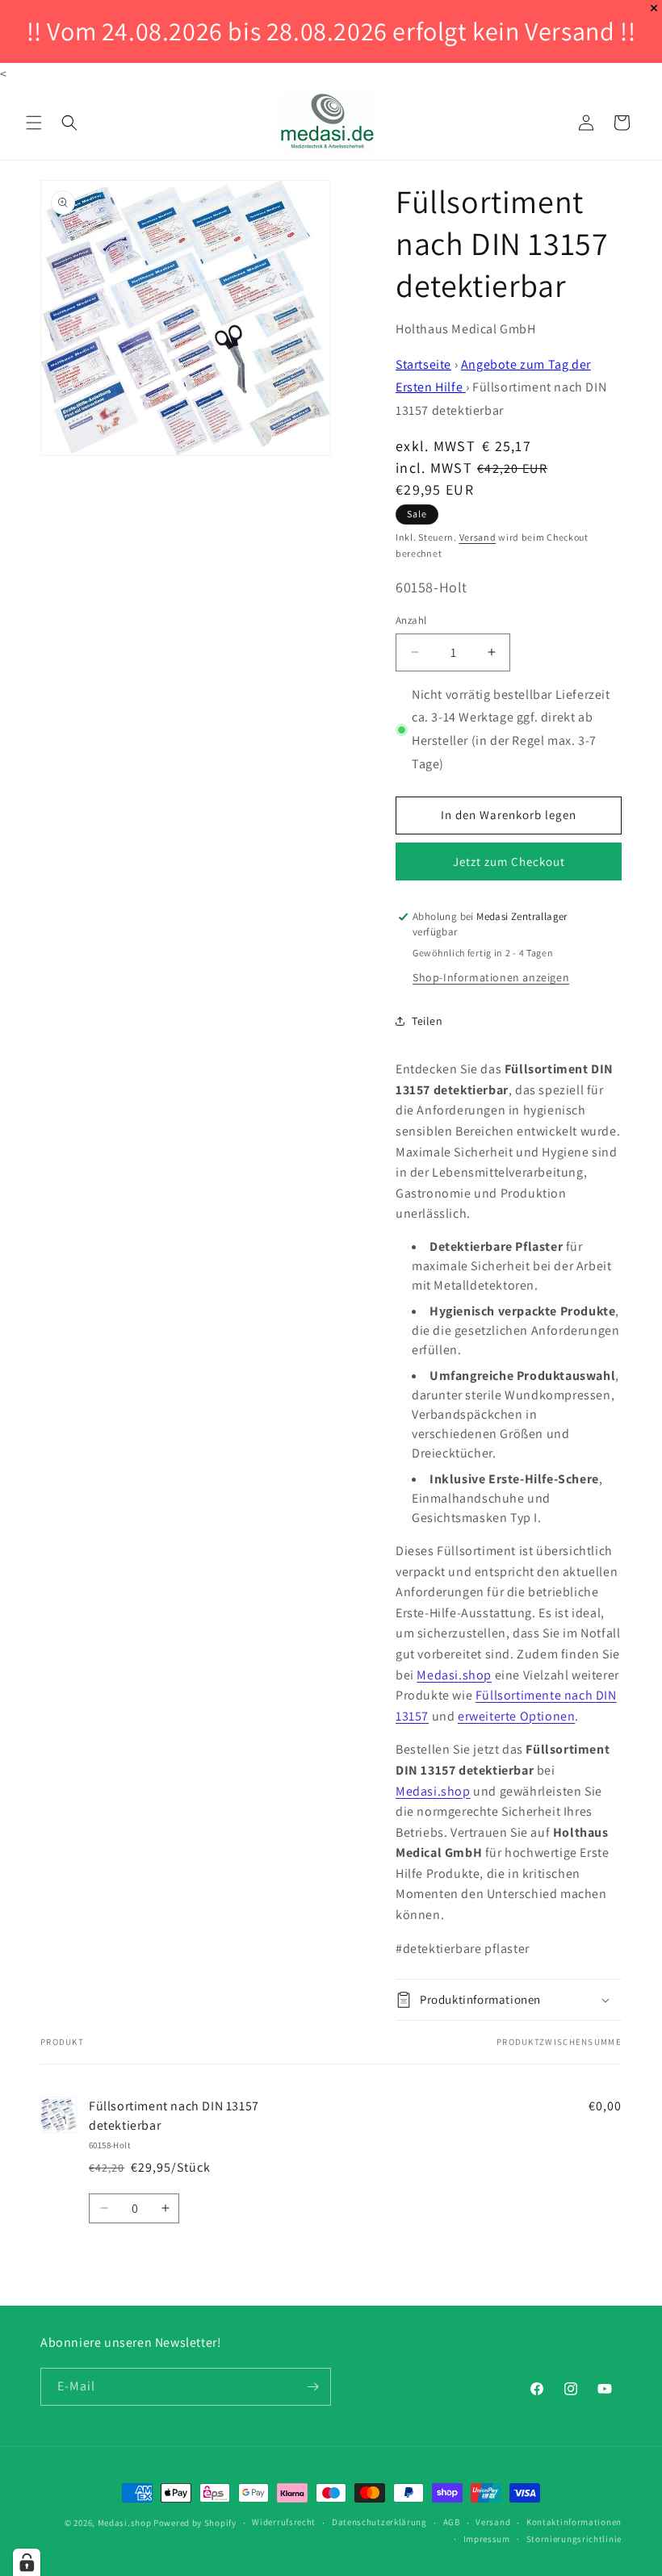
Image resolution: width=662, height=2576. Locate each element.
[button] (34, 123)
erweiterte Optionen (516, 1716)
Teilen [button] (427, 1021)
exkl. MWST (463, 446)
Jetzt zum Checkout (509, 861)
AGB (452, 2522)
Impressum (487, 2539)
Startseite (423, 364)
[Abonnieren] (312, 2387)
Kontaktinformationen (574, 2522)
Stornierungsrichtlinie (574, 2539)
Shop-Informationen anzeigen (491, 977)
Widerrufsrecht (284, 2522)
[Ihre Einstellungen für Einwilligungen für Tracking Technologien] (27, 2562)
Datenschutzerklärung (379, 2522)
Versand (478, 537)
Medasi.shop (454, 1675)
